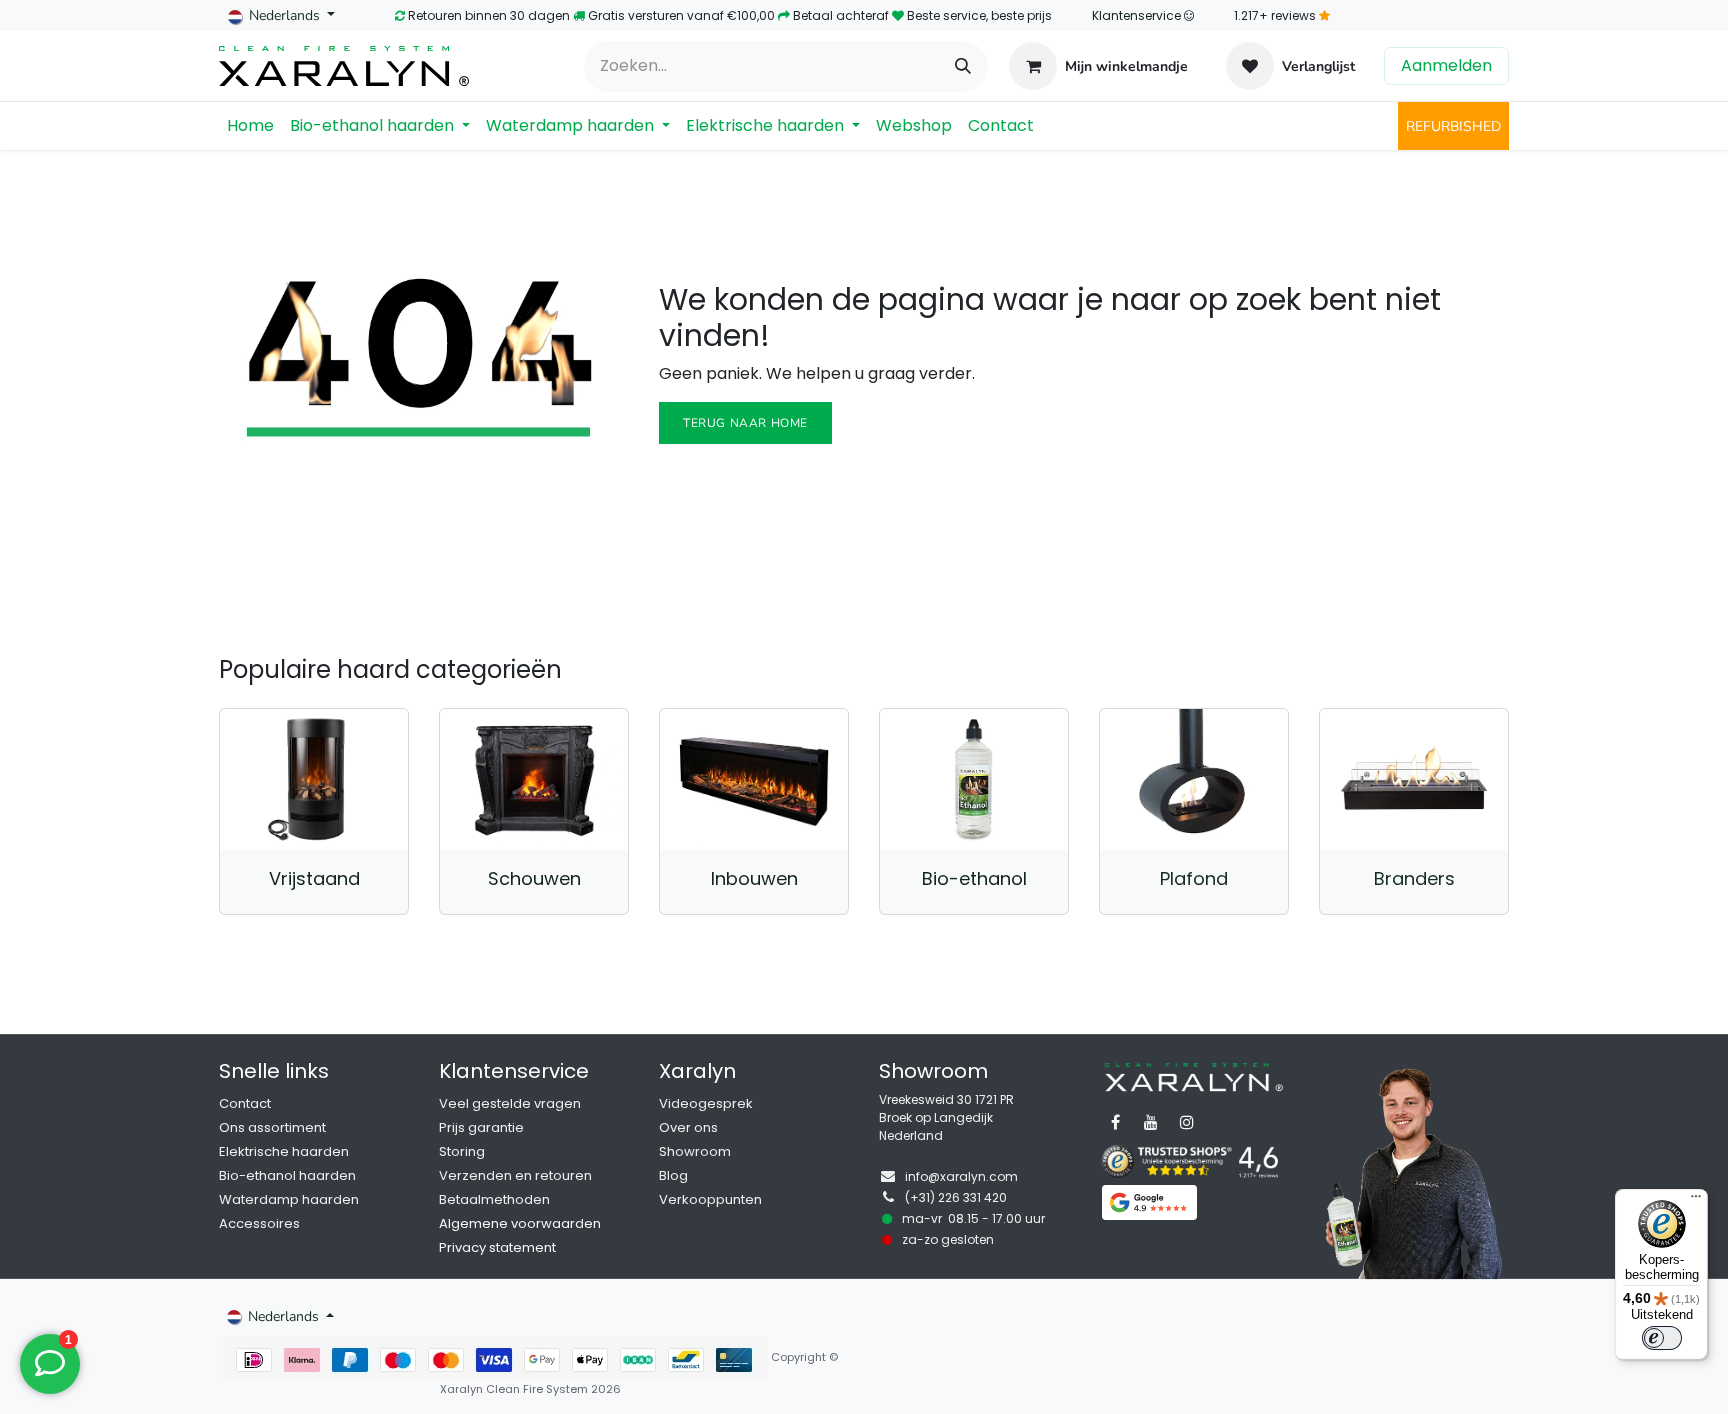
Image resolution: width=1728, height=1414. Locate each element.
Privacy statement (497, 1247)
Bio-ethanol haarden (287, 1175)
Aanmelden (1446, 65)
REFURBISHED (1453, 126)
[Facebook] (1115, 1122)
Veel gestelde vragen (510, 1103)
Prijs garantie (481, 1127)
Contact (245, 1103)
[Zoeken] (963, 66)
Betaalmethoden (494, 1199)
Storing (462, 1151)
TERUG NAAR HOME (745, 423)
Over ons (688, 1127)
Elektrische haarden (284, 1151)
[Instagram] (1187, 1122)
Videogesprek (706, 1103)
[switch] (1662, 1338)
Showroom (695, 1151)
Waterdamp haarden (289, 1199)
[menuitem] (250, 126)
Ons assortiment (272, 1127)
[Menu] (1696, 1201)
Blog (673, 1175)
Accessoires (259, 1223)
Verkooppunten (710, 1199)
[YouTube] (1151, 1122)
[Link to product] (314, 779)
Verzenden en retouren (515, 1175)
